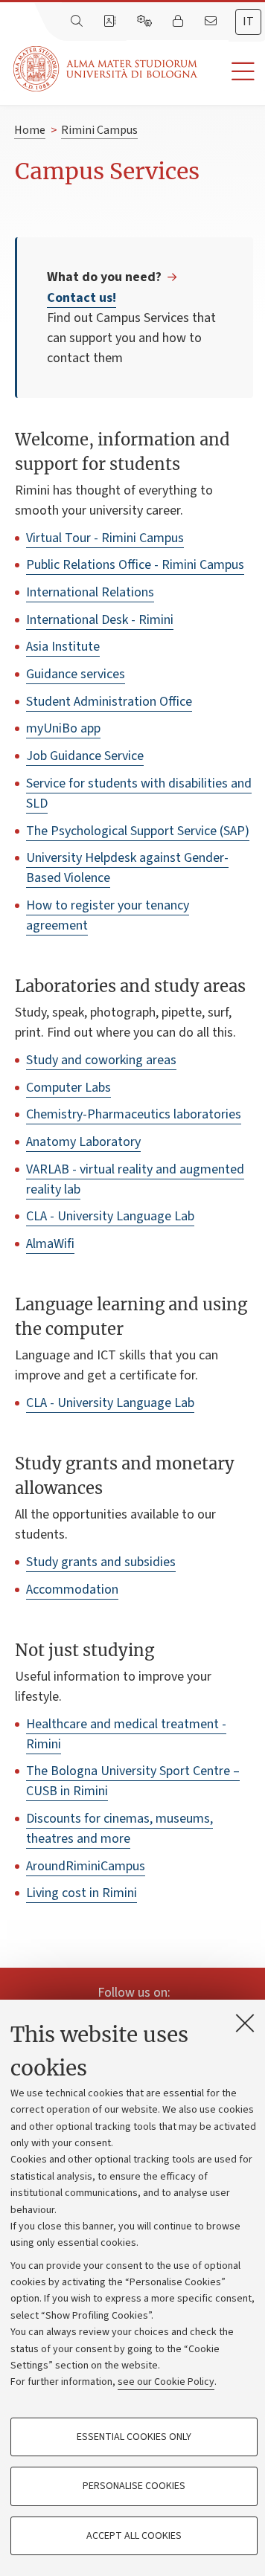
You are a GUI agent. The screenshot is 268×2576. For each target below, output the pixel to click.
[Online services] (146, 22)
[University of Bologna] (106, 69)
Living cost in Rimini (82, 1893)
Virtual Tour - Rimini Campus (105, 538)
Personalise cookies (134, 2486)
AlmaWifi (50, 1244)
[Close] (245, 2023)
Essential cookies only (134, 2437)
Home (30, 130)
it (248, 22)
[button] (233, 72)
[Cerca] (78, 22)
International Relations (90, 592)
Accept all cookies (134, 2536)
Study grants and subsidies (101, 1562)
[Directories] (111, 22)
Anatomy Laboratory (83, 1142)
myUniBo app (63, 728)
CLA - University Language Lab (110, 1216)
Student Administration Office (109, 702)
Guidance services (76, 674)
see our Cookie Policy (166, 2382)
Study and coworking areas (101, 1060)
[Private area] (179, 22)
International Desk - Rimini (100, 620)
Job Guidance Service (85, 756)
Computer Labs (68, 1088)
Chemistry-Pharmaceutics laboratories (134, 1114)
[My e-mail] (212, 22)
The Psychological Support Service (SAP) (138, 831)
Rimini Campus (99, 130)
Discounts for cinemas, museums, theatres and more (119, 1829)
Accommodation (72, 1590)
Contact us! (82, 298)
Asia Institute (63, 647)
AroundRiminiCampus (86, 1866)
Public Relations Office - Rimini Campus (135, 565)
